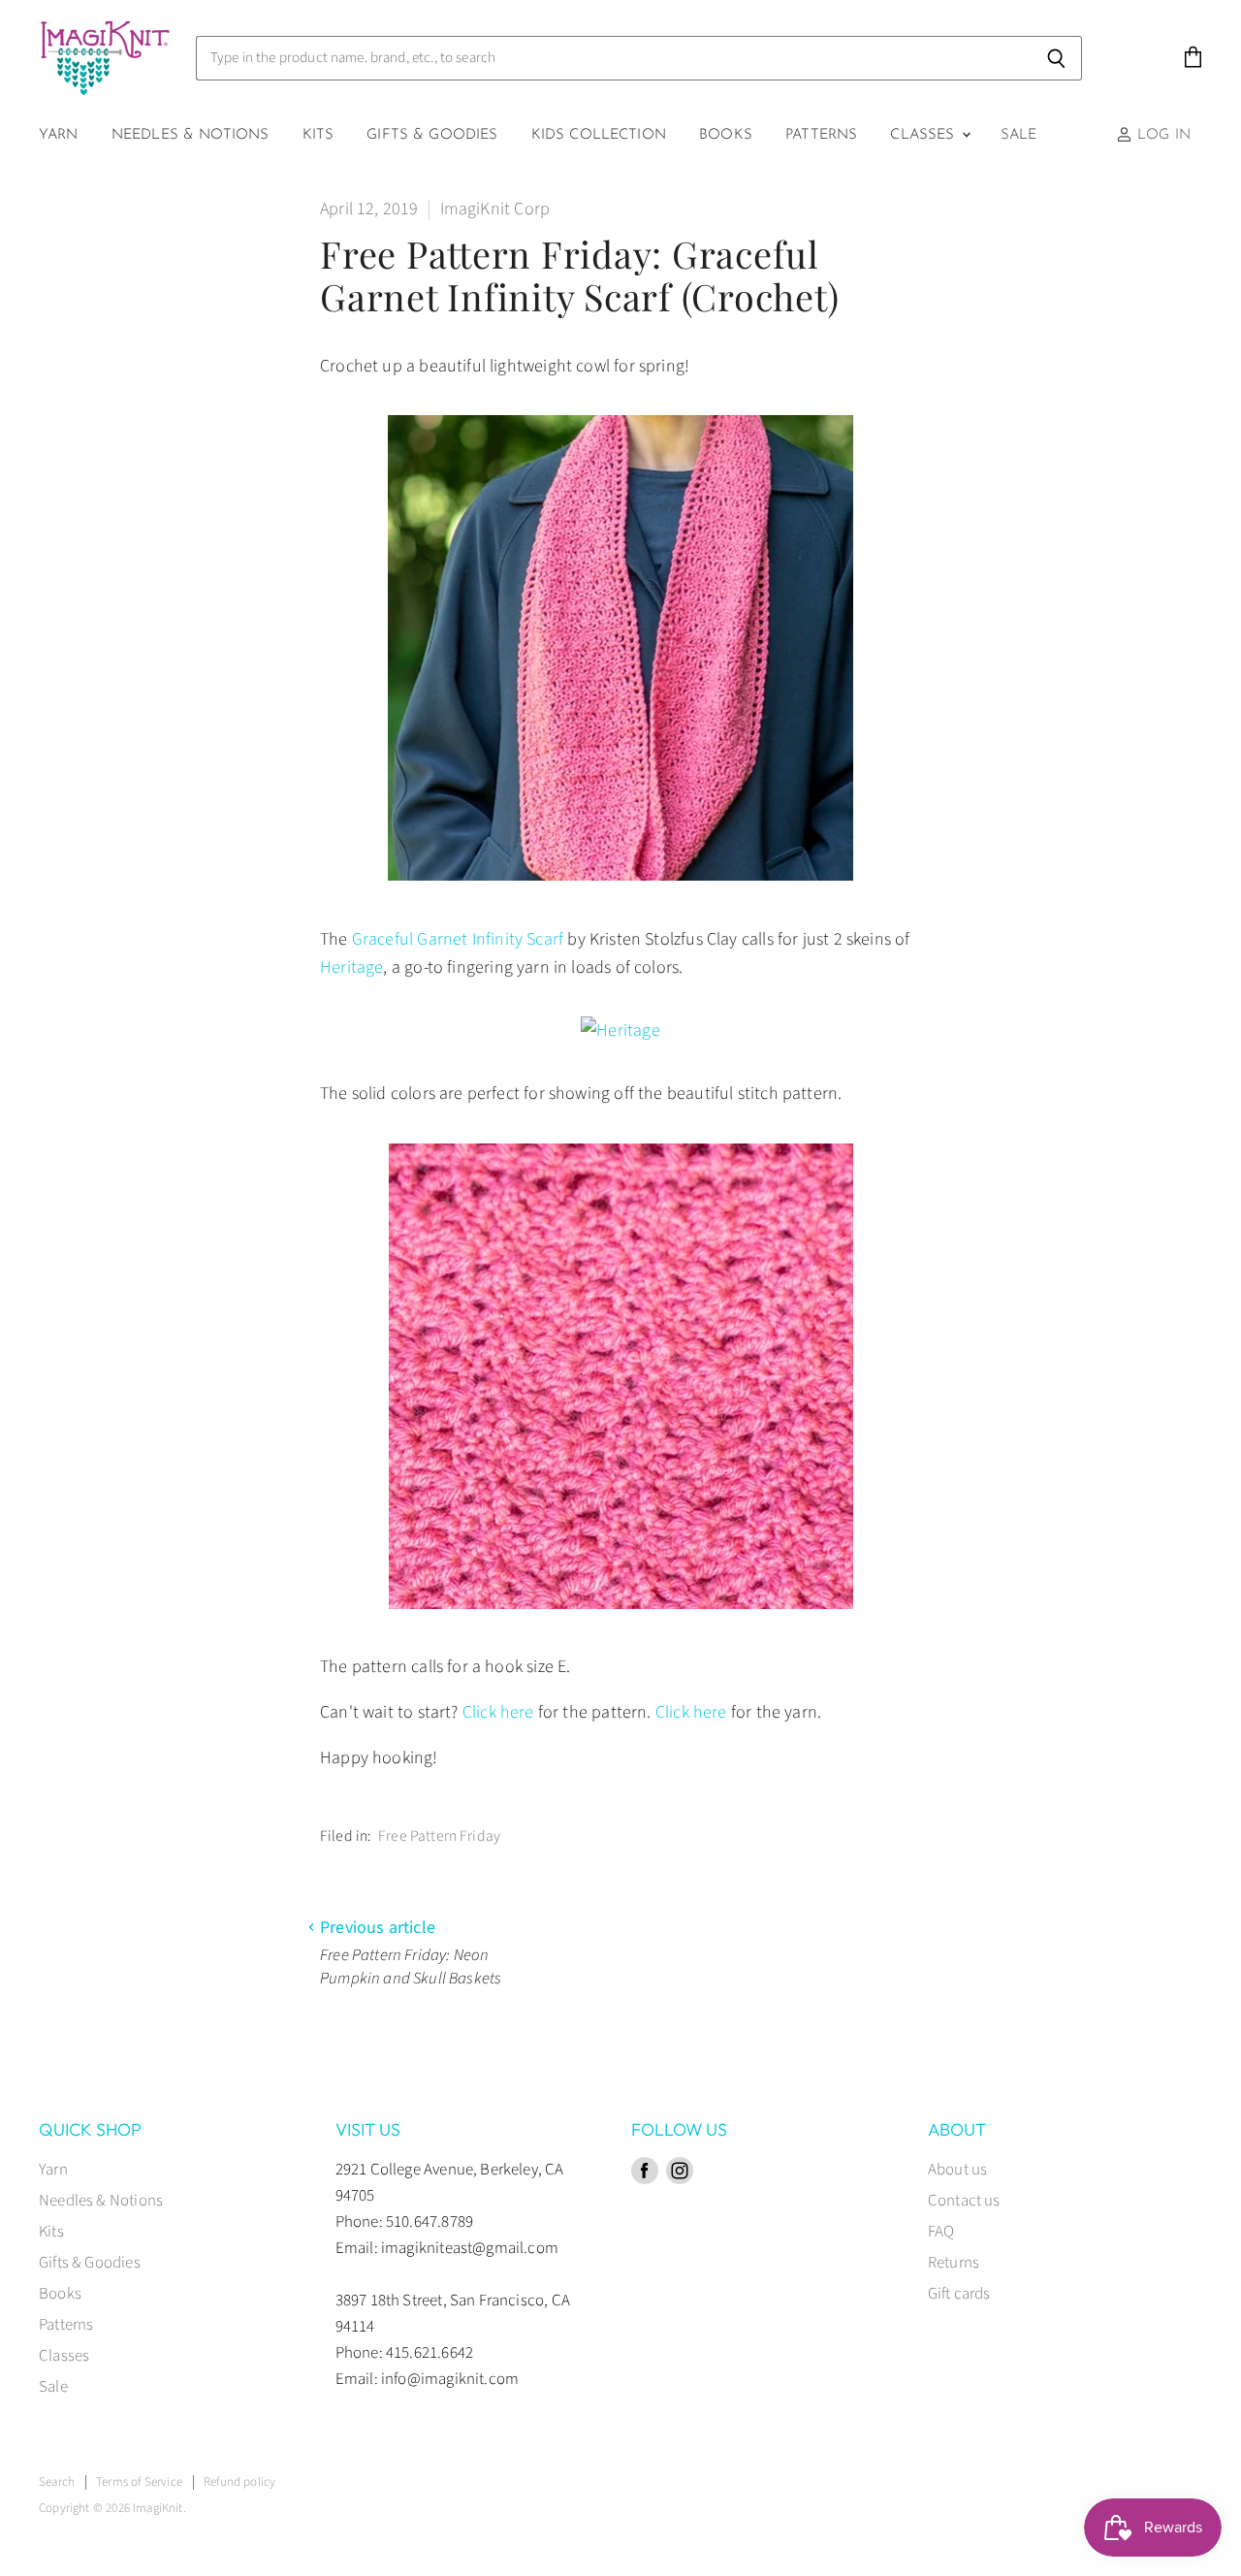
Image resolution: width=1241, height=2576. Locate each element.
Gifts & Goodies (432, 135)
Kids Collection (599, 135)
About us (957, 2170)
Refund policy (239, 2482)
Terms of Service (139, 2482)
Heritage (351, 967)
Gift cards (959, 2294)
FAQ (941, 2232)
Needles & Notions (191, 135)
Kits (318, 135)
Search (57, 2482)
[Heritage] (620, 1030)
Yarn (59, 135)
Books (726, 135)
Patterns (821, 135)
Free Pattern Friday (439, 1836)
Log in (1161, 135)
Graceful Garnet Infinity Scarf (458, 939)
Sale (1019, 135)
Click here (498, 1712)
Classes (924, 135)
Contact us (964, 2201)
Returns (954, 2263)
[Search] (1056, 58)
